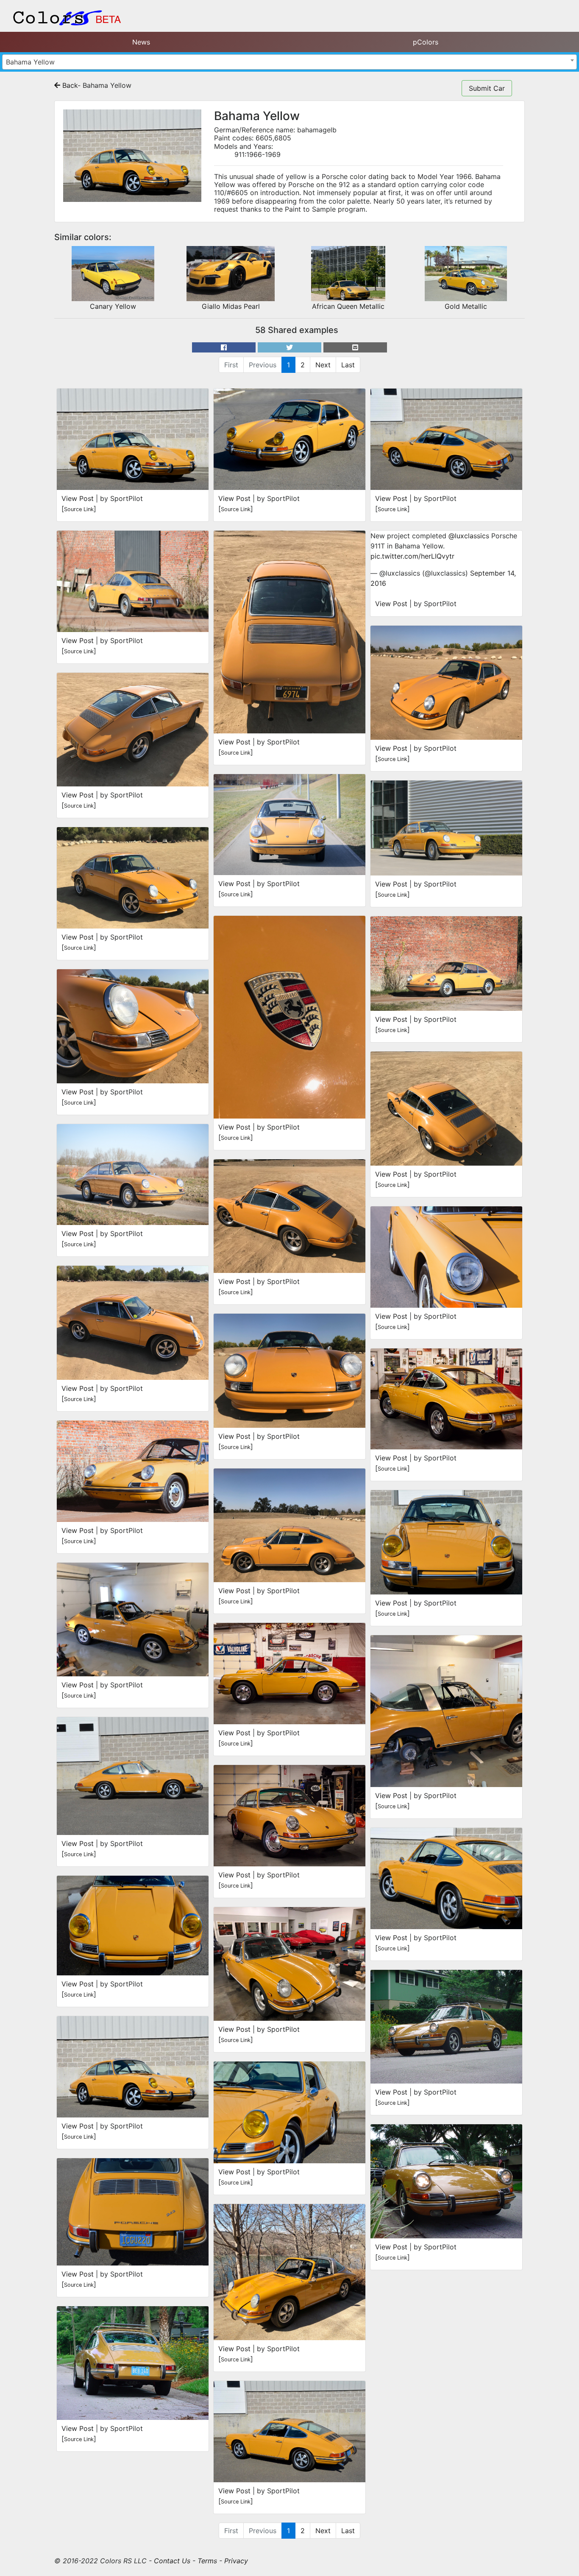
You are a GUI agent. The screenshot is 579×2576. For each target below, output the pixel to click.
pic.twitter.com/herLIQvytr (412, 556)
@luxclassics (469, 536)
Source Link (79, 509)
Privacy (236, 2561)
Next (323, 365)
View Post (78, 498)
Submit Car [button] (487, 88)
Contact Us (172, 2561)
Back (69, 85)
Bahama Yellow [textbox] (30, 62)
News (141, 42)
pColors (426, 42)
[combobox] (289, 62)
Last (348, 365)
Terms (207, 2561)
